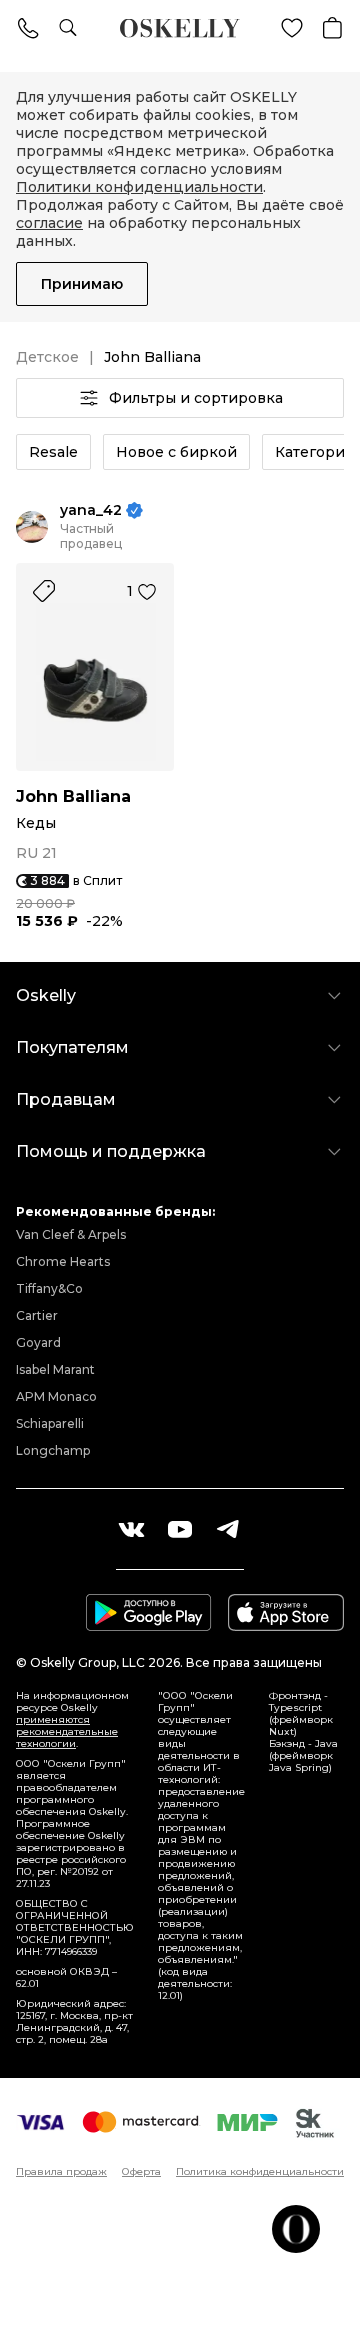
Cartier (37, 1315)
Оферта (141, 2172)
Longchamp (53, 1450)
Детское (47, 357)
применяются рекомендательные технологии (67, 1731)
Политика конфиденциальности (260, 2172)
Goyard (38, 1342)
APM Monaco (56, 1396)
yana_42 (91, 510)
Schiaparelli (50, 1423)
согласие (49, 223)
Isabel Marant (55, 1369)
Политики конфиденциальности (139, 187)
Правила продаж (61, 2172)
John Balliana (73, 796)
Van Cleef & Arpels (71, 1234)
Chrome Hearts (63, 1261)
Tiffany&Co (49, 1288)
